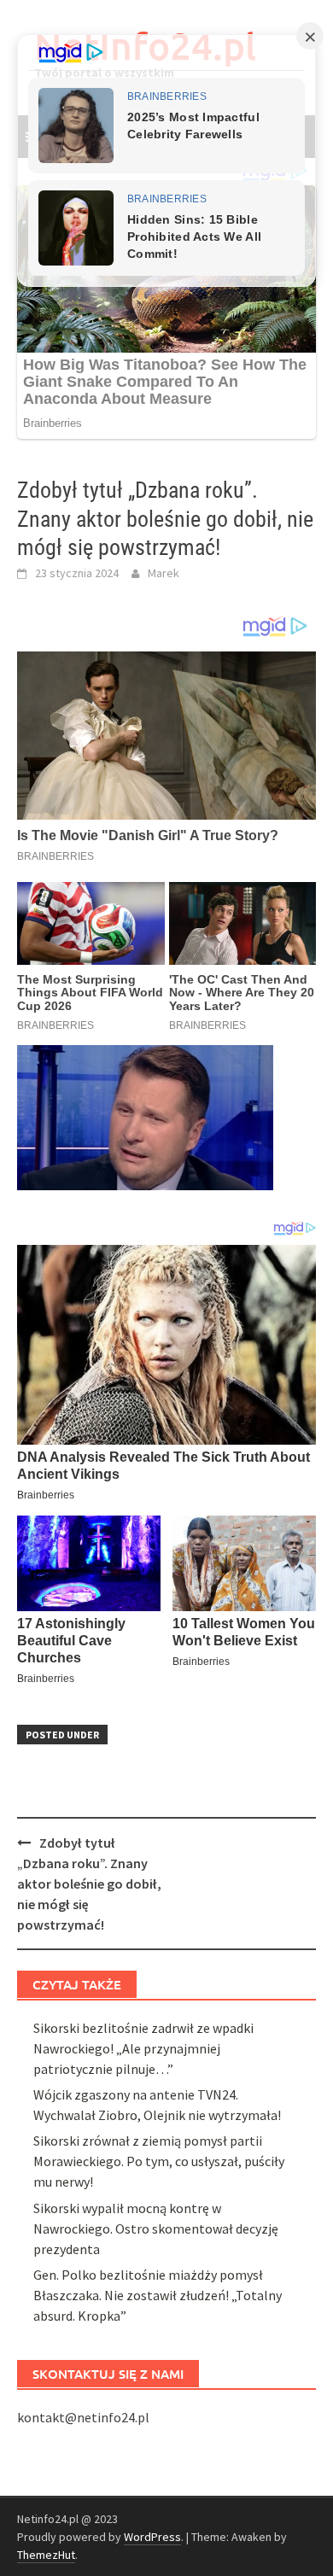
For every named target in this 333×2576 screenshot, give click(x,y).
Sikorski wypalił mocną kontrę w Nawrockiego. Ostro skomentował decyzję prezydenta (156, 2228)
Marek (164, 573)
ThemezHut (46, 2555)
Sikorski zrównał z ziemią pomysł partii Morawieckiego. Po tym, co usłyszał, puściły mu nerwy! (159, 2161)
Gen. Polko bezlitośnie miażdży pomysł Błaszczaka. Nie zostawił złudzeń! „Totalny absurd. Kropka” (158, 2295)
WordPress (152, 2537)
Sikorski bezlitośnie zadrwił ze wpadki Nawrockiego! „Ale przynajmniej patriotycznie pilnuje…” (143, 2048)
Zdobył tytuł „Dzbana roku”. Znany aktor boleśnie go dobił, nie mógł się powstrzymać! (89, 1884)
